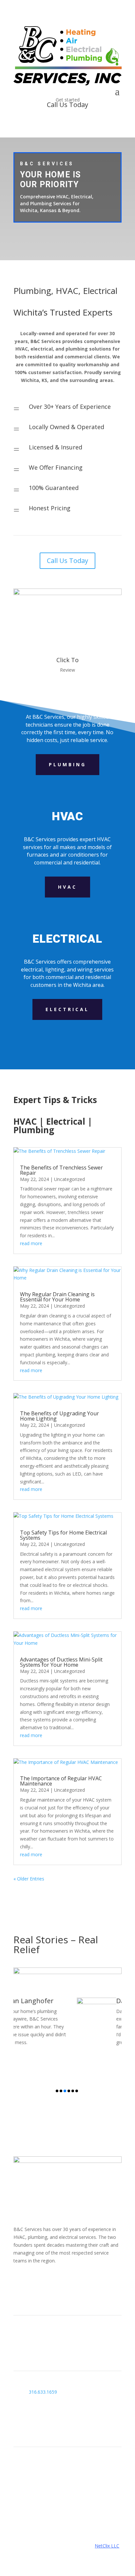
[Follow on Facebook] (19, 2279)
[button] (57, 2091)
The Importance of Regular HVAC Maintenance (61, 1781)
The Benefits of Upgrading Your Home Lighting (59, 1416)
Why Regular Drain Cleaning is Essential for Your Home (57, 1297)
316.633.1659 (43, 2392)
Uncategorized (69, 1179)
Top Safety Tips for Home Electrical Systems (63, 1535)
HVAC (67, 887)
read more (31, 1243)
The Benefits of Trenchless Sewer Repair (61, 1170)
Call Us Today (67, 561)
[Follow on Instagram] (32, 2279)
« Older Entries (29, 1879)
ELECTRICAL (67, 1009)
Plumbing (67, 764)
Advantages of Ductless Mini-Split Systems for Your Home (61, 1662)
